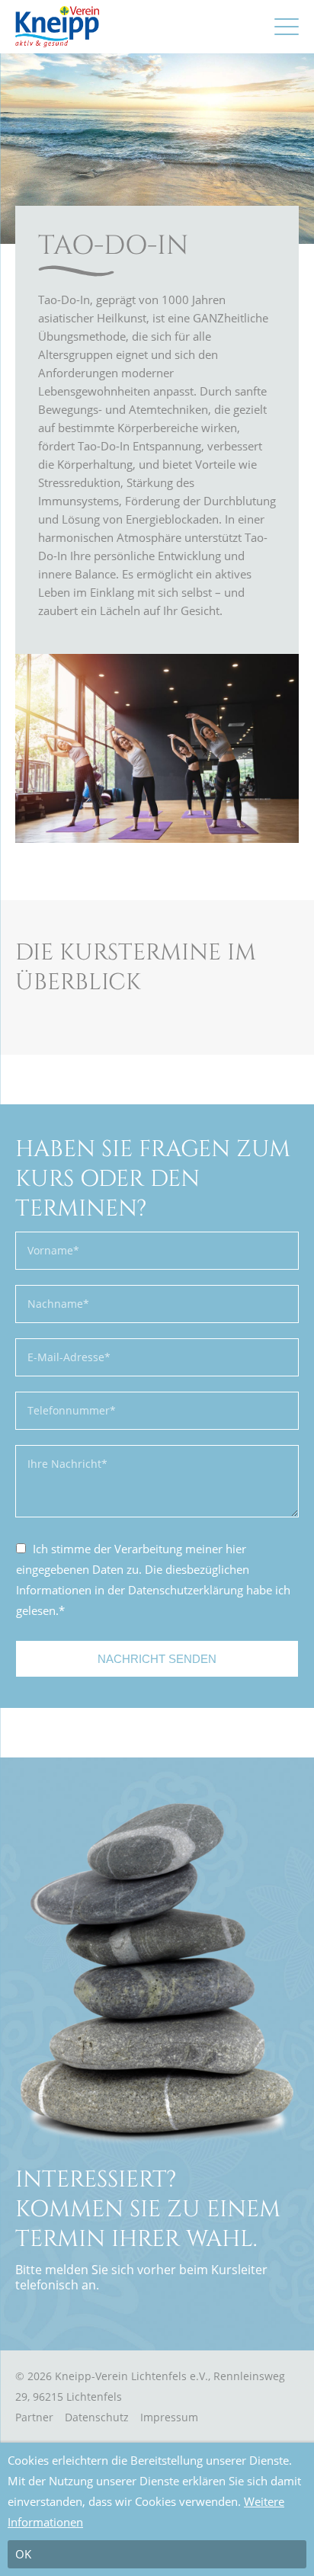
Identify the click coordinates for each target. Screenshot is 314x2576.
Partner (34, 2417)
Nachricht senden (157, 1659)
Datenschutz (97, 2417)
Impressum (169, 2417)
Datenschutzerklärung (186, 1590)
